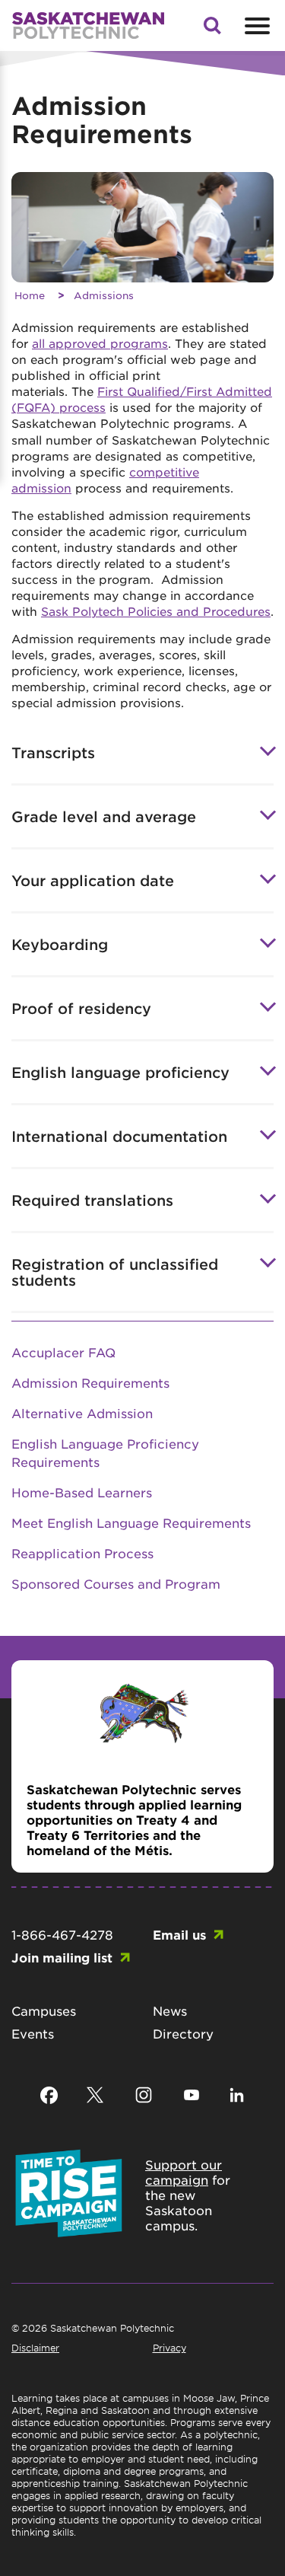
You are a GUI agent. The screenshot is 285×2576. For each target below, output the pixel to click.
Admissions (104, 295)
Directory (183, 2033)
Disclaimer (35, 2348)
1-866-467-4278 (62, 1934)
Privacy (169, 2348)
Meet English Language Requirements (131, 1522)
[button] (212, 30)
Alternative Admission (82, 1413)
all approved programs (100, 343)
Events (33, 2033)
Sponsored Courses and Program (116, 1583)
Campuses (44, 2010)
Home (30, 295)
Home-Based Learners (82, 1492)
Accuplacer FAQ (63, 1352)
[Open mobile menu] (255, 26)
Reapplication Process (82, 1553)
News (170, 2010)
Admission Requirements (90, 1382)
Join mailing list (62, 1957)
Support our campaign (184, 2172)
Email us (179, 1934)
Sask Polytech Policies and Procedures (156, 611)
